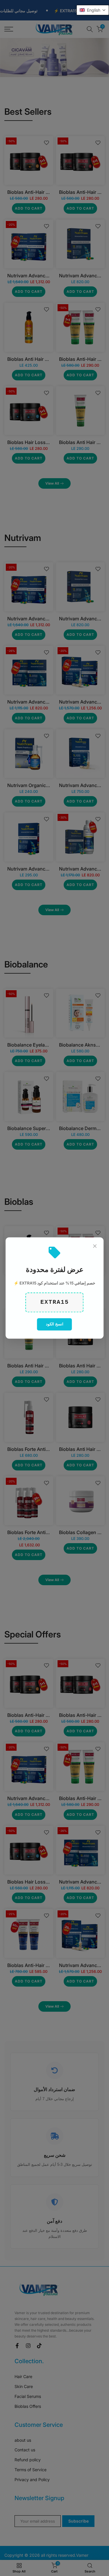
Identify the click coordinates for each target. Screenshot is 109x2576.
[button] (93, 10)
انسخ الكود (55, 1324)
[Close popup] (95, 1246)
